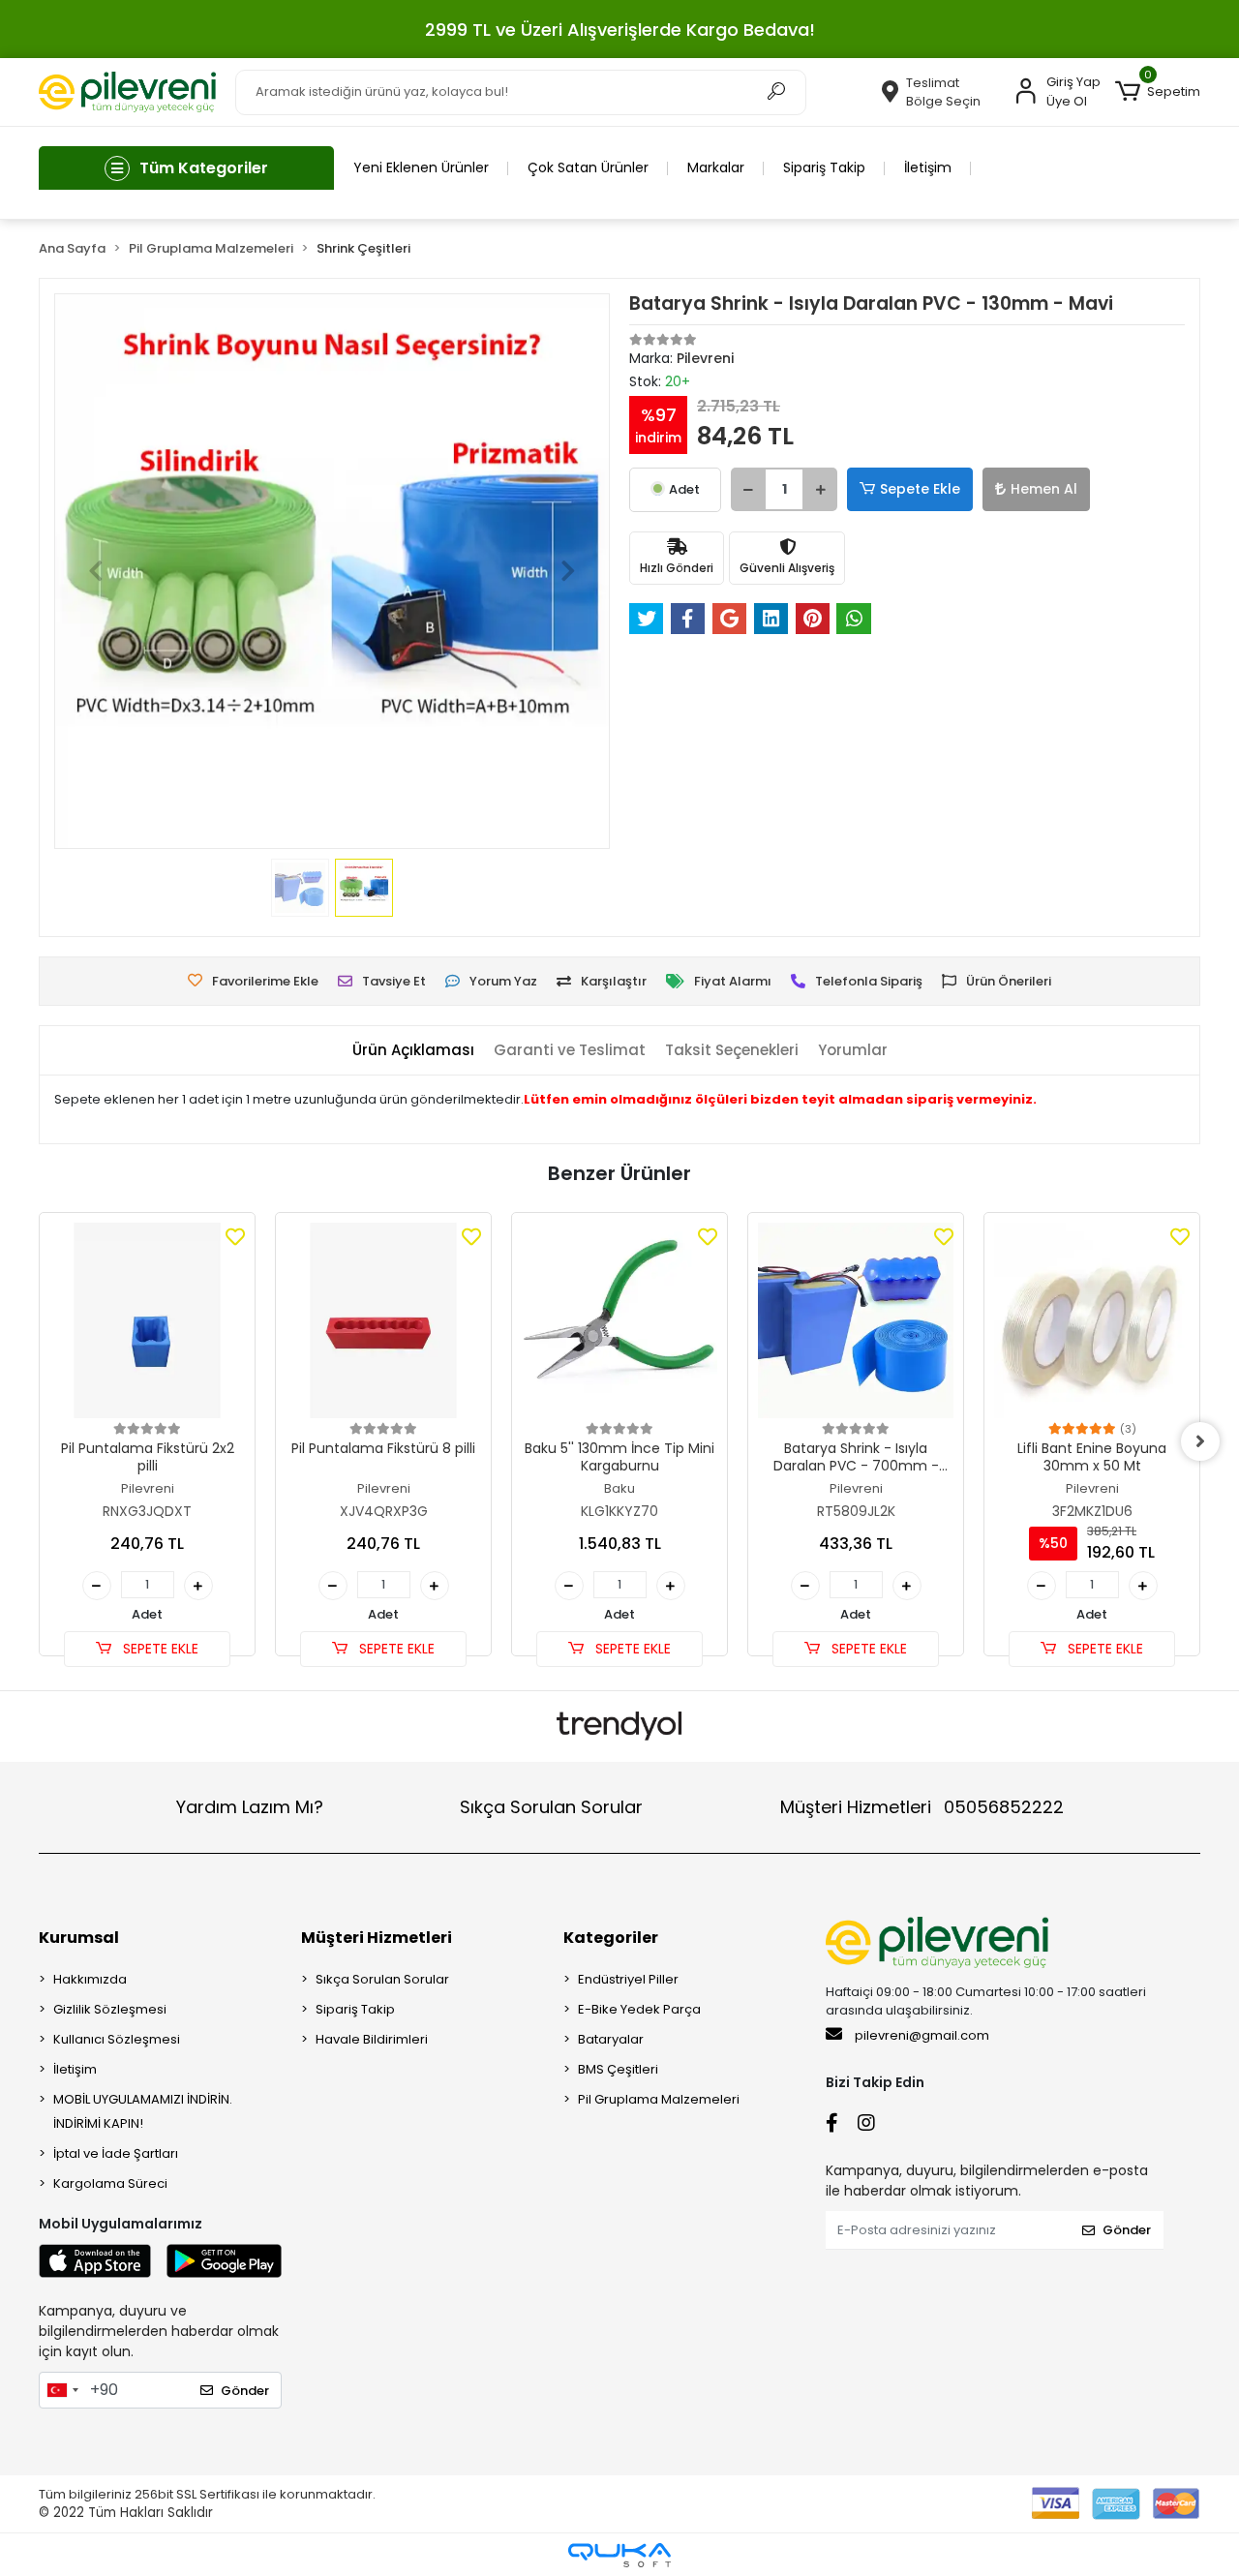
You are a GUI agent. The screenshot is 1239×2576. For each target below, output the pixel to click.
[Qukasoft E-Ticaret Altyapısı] (619, 2555)
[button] (1158, 92)
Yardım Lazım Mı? (250, 1807)
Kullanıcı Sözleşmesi (117, 2039)
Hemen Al (1044, 489)
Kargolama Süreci (110, 2183)
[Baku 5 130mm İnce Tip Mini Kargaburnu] (619, 1320)
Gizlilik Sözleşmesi (110, 2009)
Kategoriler (611, 1938)
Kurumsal (79, 1938)
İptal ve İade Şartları (116, 2153)
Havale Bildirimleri (372, 2039)
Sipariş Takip (824, 167)
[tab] (413, 1051)
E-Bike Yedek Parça (639, 2009)
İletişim (928, 167)
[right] (1200, 1441)
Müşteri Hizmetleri (922, 1807)
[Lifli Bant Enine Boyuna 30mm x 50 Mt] (1092, 1320)
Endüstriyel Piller (628, 1979)
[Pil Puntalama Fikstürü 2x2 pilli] (147, 1320)
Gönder (245, 2391)
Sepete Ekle (920, 489)
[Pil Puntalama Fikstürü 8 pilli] (383, 1320)
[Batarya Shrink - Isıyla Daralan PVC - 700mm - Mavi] (856, 1320)
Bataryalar (611, 2039)
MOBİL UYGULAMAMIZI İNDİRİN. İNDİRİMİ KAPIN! (143, 2111)
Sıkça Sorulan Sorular (551, 1807)
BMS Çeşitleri (618, 2069)
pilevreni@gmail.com (922, 2035)
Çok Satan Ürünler (588, 167)
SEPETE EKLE (159, 1649)
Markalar (716, 167)
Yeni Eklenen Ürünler (421, 167)
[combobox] (62, 2390)
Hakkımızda (90, 1979)
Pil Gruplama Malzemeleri (659, 2099)
